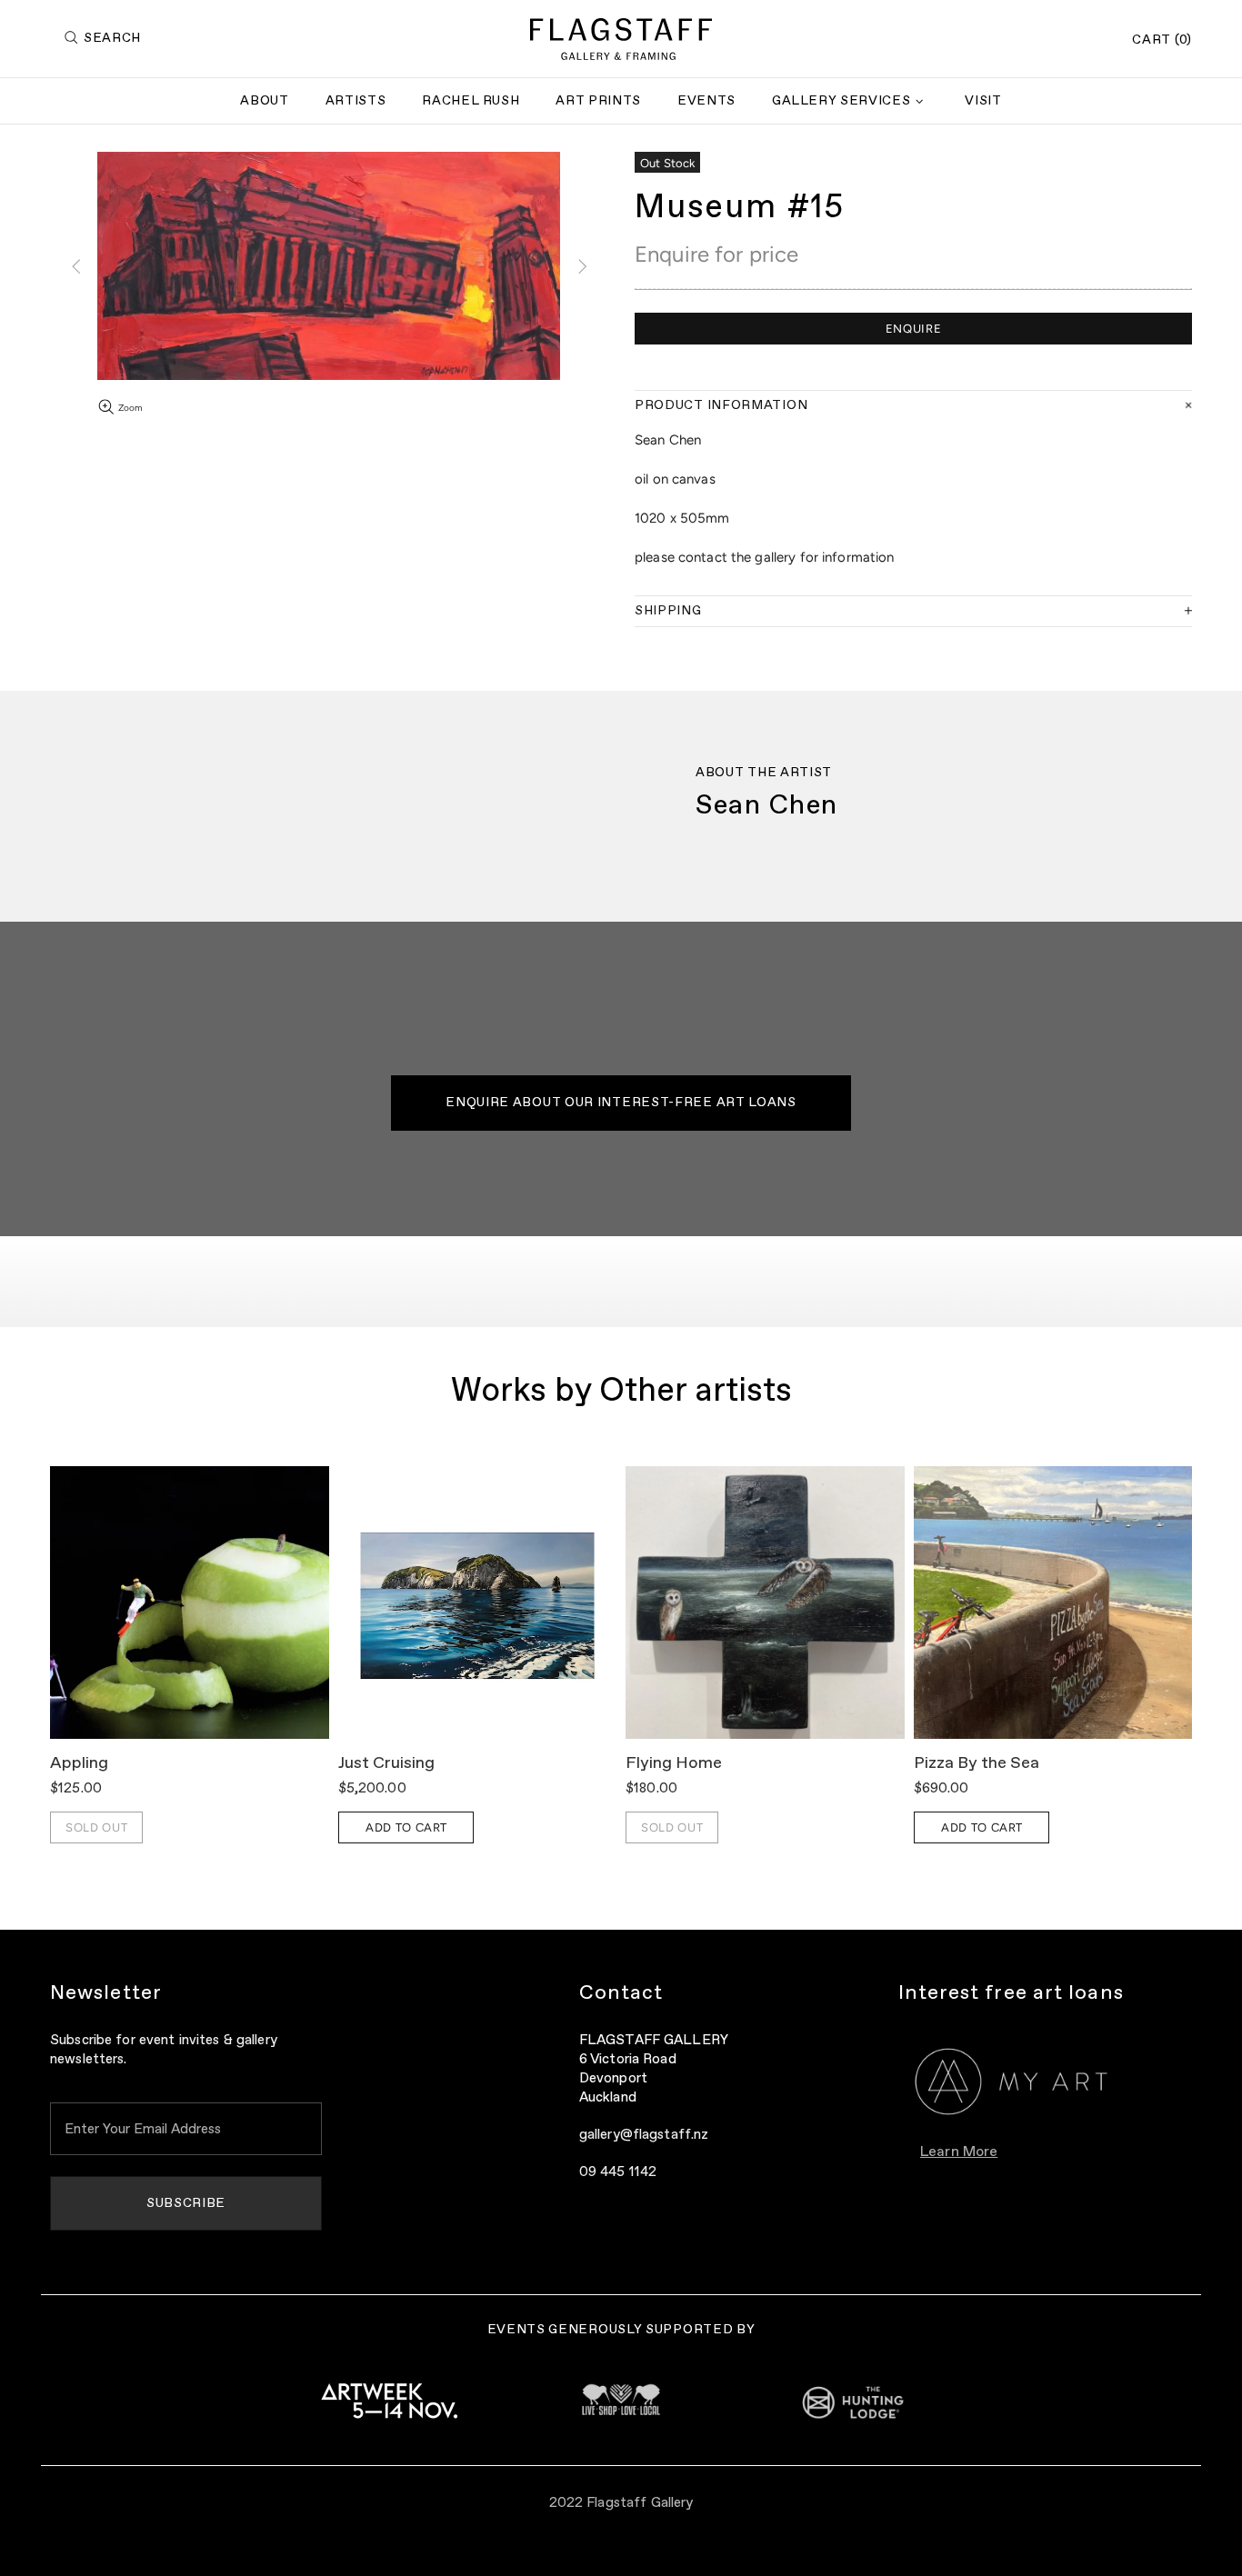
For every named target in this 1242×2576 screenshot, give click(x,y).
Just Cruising (386, 1763)
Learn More (959, 2152)
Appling (79, 1763)
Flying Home (674, 1763)
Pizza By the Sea (977, 1763)
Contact (621, 1993)
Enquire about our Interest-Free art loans (621, 1103)
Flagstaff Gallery (621, 39)
